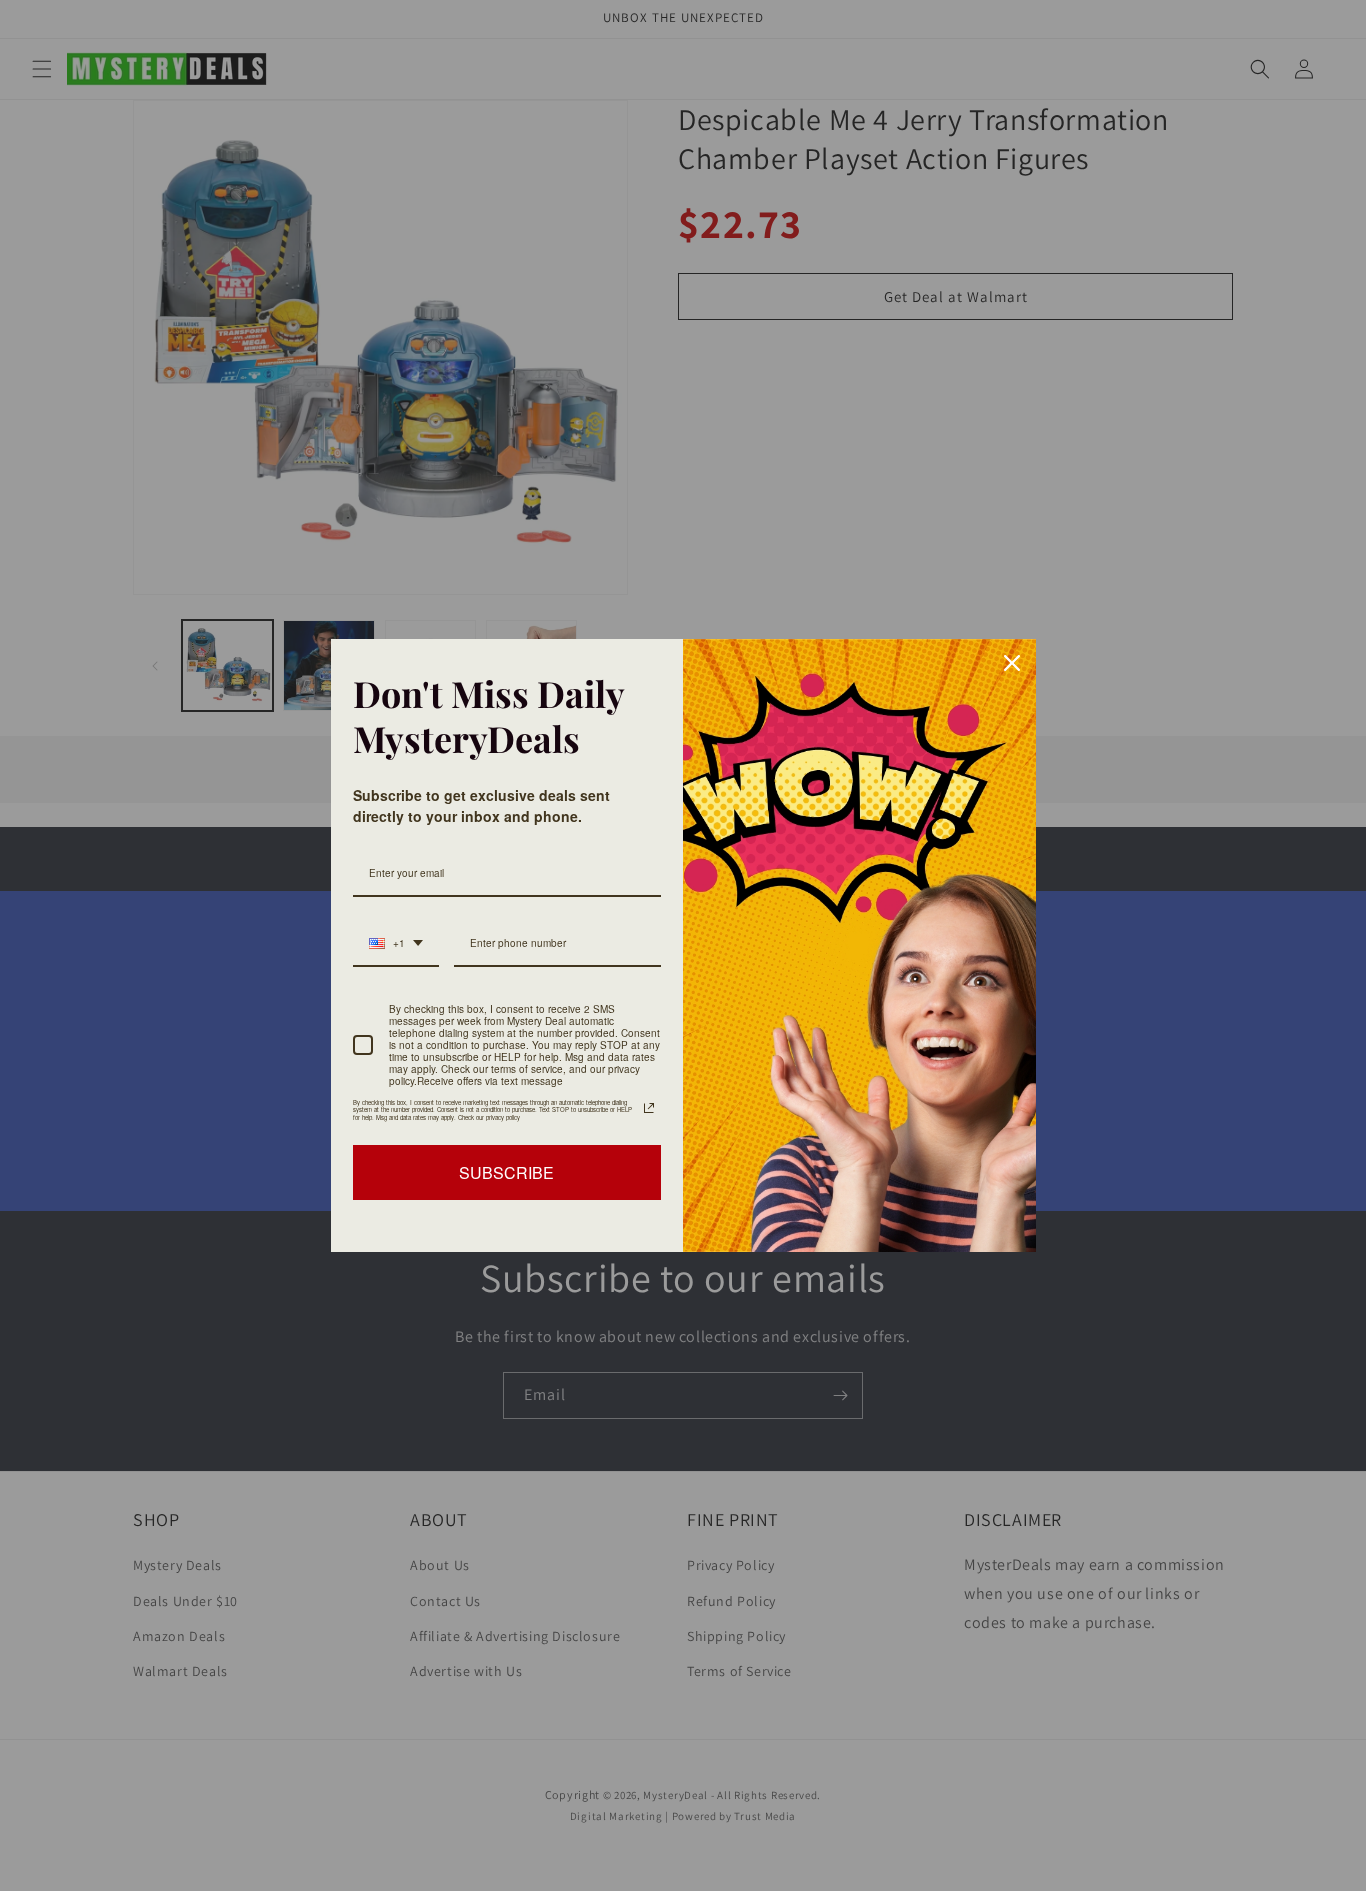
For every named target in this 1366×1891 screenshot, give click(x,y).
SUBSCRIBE (506, 1172)
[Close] (1012, 663)
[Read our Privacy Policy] (649, 1108)
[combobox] (396, 944)
